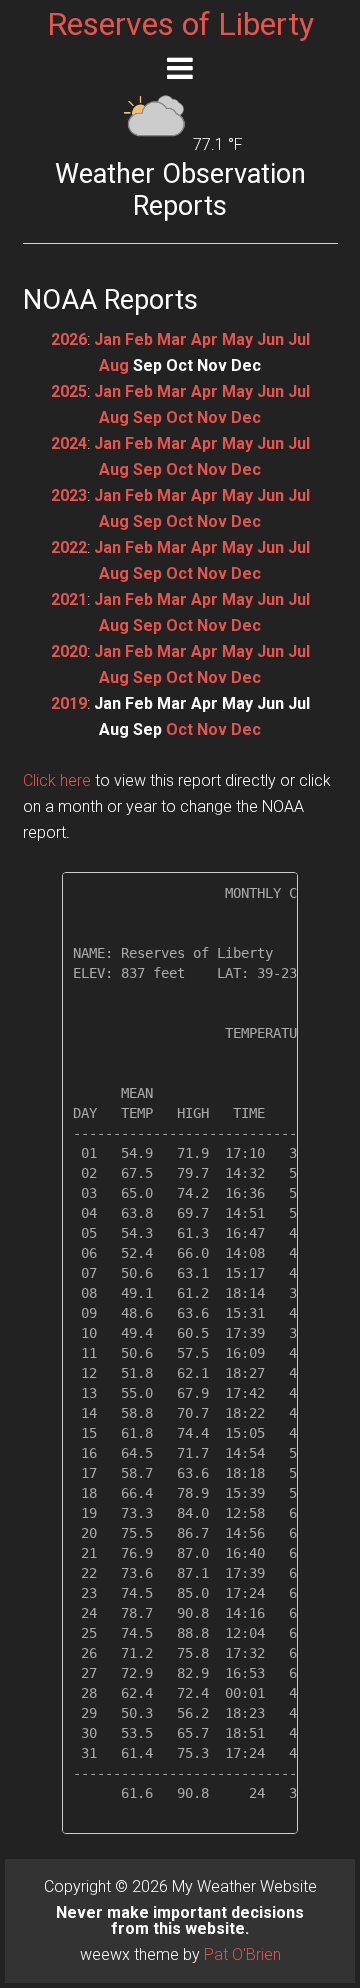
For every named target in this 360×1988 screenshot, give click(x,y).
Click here (57, 780)
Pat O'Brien (242, 1954)
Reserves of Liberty (180, 24)
